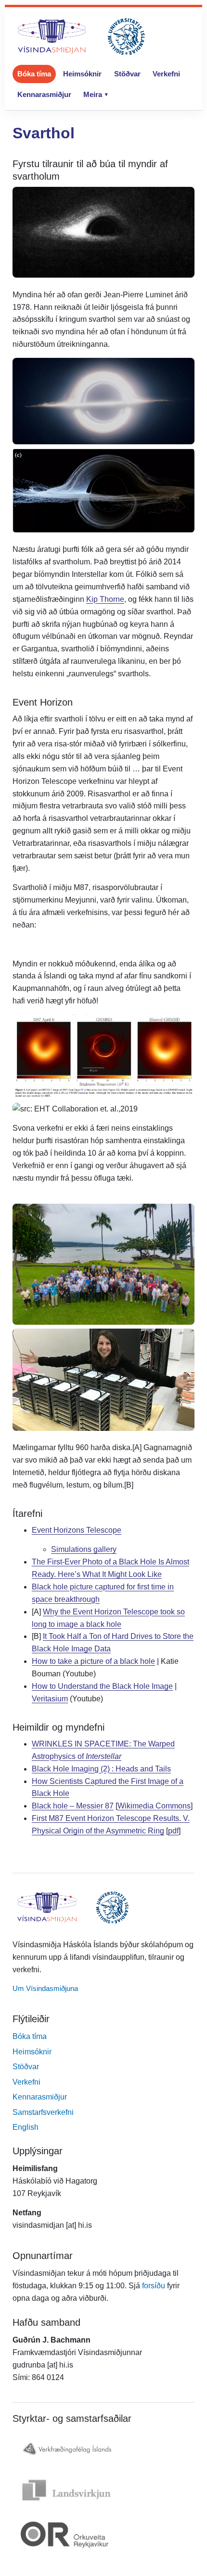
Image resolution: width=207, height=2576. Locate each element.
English (26, 2127)
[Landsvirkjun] (103, 2490)
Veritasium (50, 1699)
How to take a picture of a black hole (93, 1661)
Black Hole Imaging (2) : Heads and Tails (101, 1769)
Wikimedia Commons (154, 1806)
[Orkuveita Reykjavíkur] (103, 2535)
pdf (173, 1831)
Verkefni (166, 74)
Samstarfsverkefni (43, 2112)
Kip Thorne (105, 599)
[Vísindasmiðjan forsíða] (81, 37)
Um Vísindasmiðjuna (45, 1988)
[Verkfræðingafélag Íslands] (103, 2449)
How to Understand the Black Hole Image (102, 1686)
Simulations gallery (84, 1549)
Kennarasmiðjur (44, 94)
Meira (93, 94)
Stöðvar (127, 74)
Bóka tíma (34, 74)
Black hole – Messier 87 (73, 1806)
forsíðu (154, 2286)
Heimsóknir (82, 74)
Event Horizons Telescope (77, 1530)
